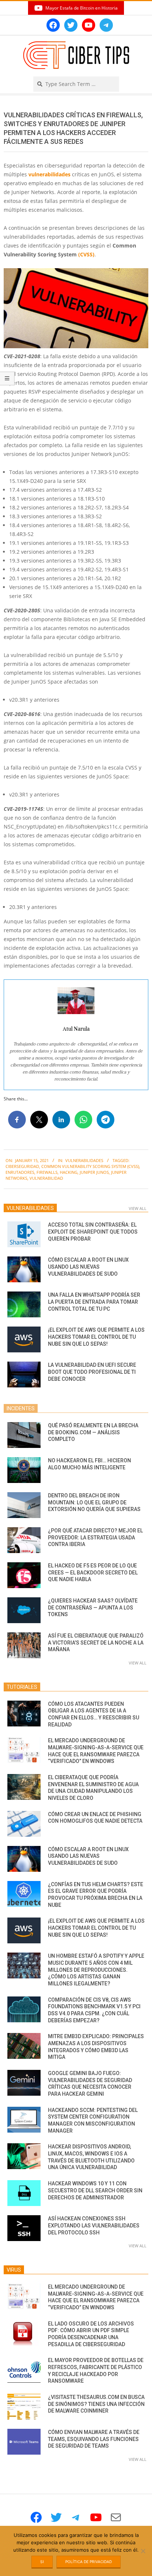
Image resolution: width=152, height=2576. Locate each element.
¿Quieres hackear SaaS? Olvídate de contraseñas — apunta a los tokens (93, 1607)
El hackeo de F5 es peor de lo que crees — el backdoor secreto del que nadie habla (93, 1572)
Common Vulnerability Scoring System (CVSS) (90, 1166)
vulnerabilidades (49, 174)
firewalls (47, 1172)
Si (42, 2562)
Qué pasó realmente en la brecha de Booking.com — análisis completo (93, 1432)
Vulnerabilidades (84, 1160)
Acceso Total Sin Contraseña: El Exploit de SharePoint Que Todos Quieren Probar (93, 1232)
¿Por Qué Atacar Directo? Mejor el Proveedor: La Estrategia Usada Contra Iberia (95, 1537)
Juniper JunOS (94, 1172)
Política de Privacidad (89, 2562)
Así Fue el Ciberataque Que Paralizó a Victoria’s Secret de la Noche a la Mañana (96, 1643)
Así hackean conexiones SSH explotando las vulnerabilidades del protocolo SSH (94, 2225)
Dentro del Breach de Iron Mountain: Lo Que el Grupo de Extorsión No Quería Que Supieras (94, 1502)
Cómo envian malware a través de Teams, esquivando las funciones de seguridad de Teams (94, 2439)
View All (138, 1208)
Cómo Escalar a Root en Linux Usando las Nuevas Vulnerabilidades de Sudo (88, 1267)
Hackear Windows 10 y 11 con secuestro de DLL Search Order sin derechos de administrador (95, 2190)
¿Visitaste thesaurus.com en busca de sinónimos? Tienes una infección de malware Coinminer (96, 2404)
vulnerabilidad (46, 1178)
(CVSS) (86, 254)
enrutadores (20, 1172)
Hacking (69, 1172)
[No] (143, 2551)
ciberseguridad (22, 1166)
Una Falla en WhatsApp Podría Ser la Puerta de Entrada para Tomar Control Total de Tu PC (94, 1302)
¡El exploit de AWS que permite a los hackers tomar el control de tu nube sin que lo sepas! (96, 1337)
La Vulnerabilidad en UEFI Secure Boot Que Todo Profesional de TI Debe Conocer (92, 1372)
